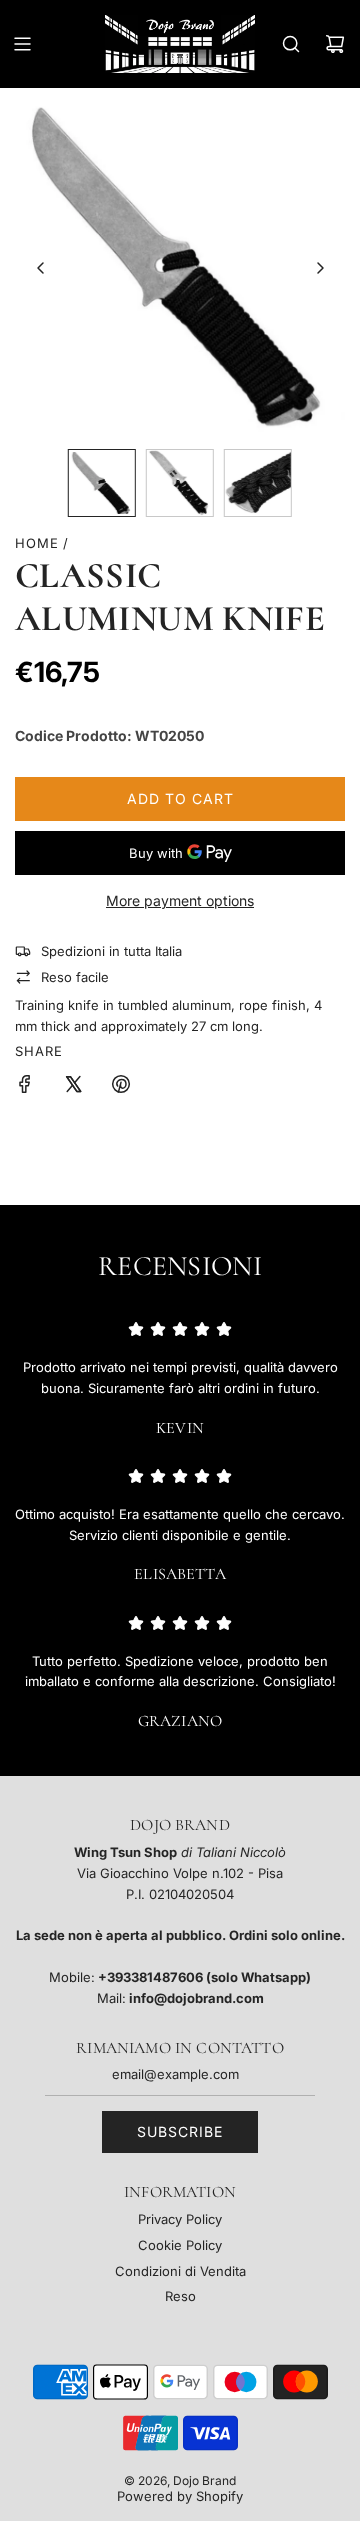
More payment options (180, 900)
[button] (41, 268)
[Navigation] (22, 44)
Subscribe (180, 2131)
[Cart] (335, 44)
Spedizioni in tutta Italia (111, 951)
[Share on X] (73, 1087)
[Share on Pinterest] (121, 1087)
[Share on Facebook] (25, 1087)
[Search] (291, 44)
